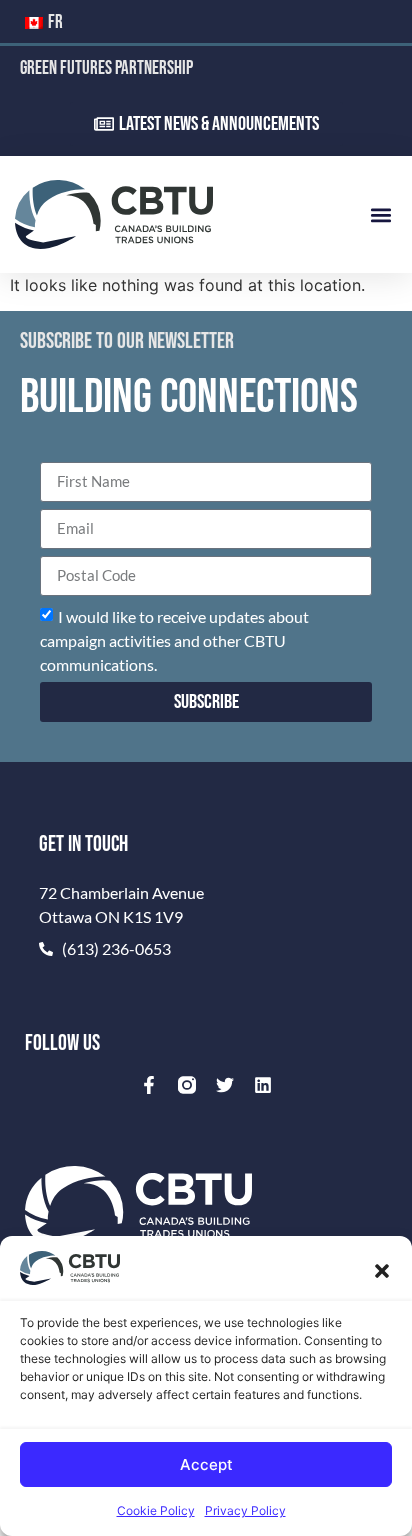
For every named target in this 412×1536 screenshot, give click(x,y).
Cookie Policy (156, 1510)
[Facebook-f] (149, 1085)
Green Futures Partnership (106, 68)
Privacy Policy (245, 1510)
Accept (206, 1464)
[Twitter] (225, 1085)
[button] (382, 1271)
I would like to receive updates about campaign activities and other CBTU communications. (174, 639)
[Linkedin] (263, 1085)
